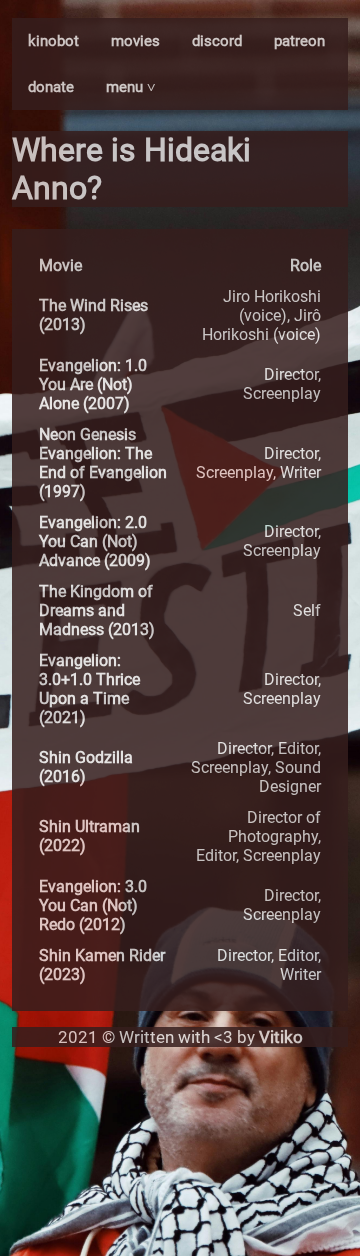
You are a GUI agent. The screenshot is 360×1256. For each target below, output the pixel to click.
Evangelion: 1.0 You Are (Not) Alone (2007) (93, 384)
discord (217, 41)
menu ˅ (131, 87)
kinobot (53, 41)
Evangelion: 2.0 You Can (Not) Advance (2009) (95, 541)
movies (135, 41)
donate (51, 87)
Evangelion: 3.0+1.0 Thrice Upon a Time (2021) (89, 689)
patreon (299, 41)
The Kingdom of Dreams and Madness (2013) (97, 610)
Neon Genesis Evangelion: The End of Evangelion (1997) (103, 463)
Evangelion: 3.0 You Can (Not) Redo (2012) (93, 905)
